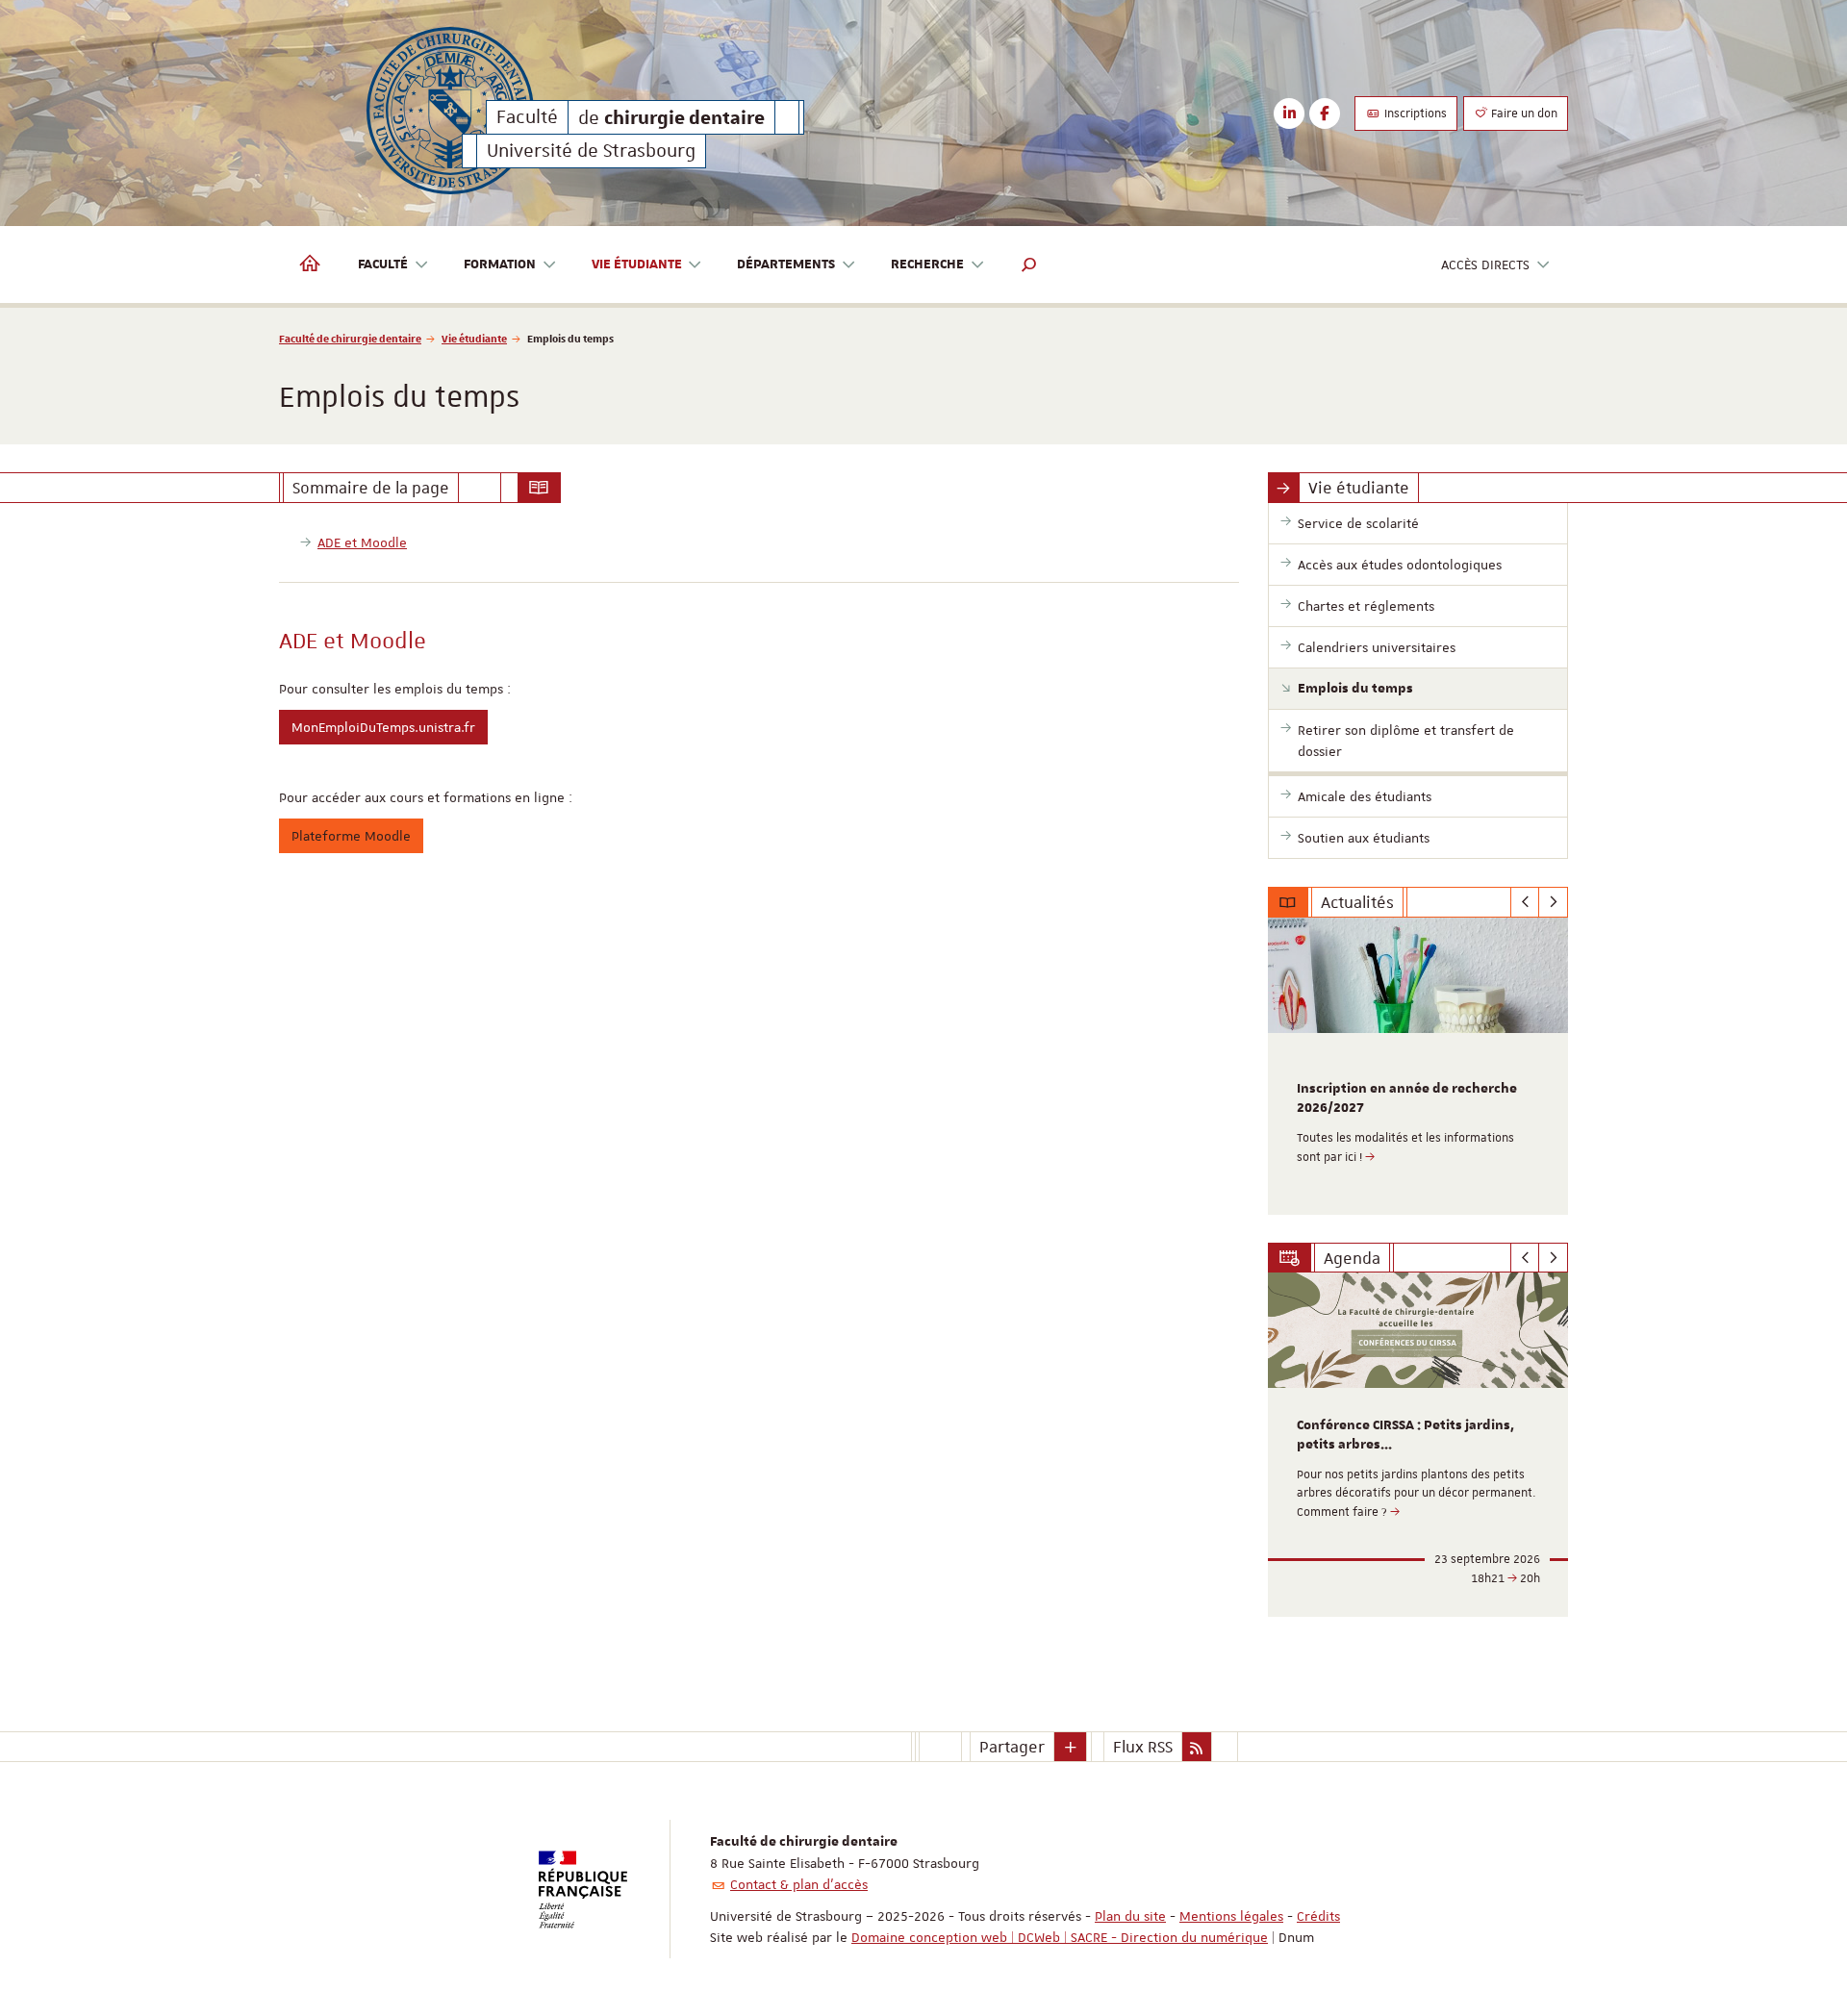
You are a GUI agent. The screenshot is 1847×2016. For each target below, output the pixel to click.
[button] (1029, 265)
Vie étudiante (474, 338)
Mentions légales (1231, 1916)
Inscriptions (1414, 113)
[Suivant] (1553, 902)
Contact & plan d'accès (799, 1884)
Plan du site (1130, 1916)
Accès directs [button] (1485, 265)
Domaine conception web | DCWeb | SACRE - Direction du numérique (1060, 1937)
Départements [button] (786, 265)
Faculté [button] (383, 265)
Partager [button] (1012, 1747)
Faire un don (1523, 113)
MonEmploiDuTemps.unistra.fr (383, 727)
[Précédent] (1525, 902)
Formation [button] (500, 265)
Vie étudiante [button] (637, 265)
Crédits (1318, 1916)
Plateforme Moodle (351, 836)
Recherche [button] (927, 265)
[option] (1418, 1066)
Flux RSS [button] (1143, 1747)
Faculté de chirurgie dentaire (350, 338)
